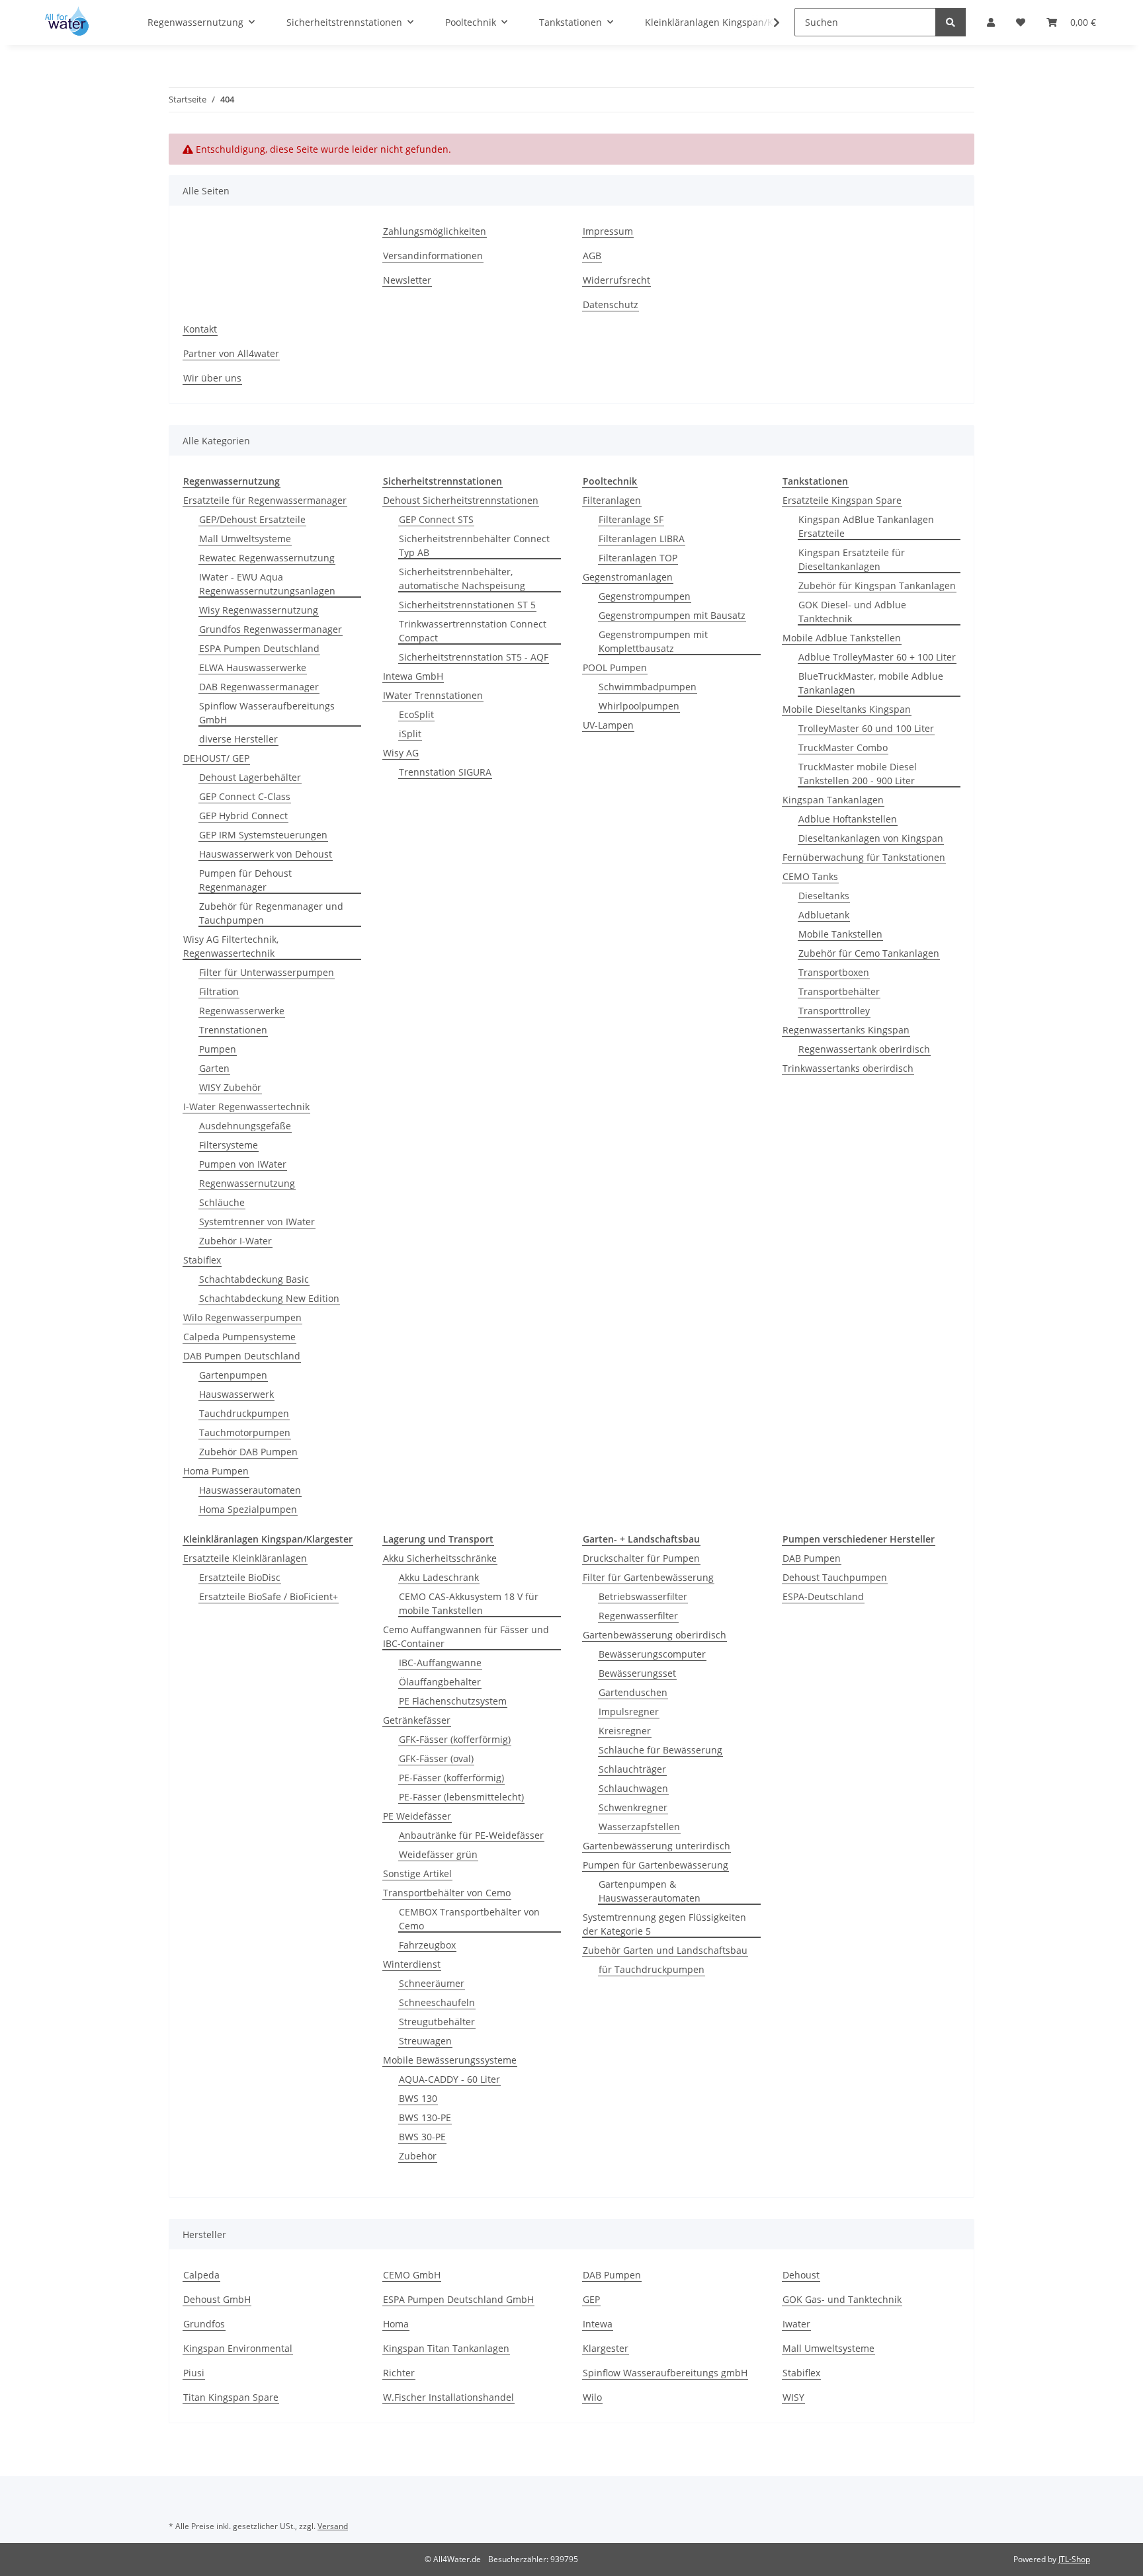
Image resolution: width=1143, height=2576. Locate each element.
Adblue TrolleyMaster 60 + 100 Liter (877, 657)
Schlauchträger (632, 1769)
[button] (768, 22)
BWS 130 (418, 2098)
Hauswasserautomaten (250, 1490)
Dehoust (801, 2275)
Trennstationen (233, 1030)
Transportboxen (834, 972)
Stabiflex (202, 1260)
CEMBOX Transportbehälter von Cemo (469, 1919)
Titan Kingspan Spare (231, 2397)
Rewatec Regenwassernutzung (267, 558)
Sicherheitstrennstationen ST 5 (467, 605)
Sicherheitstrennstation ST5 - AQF (474, 657)
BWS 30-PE (422, 2137)
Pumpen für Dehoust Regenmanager (245, 880)
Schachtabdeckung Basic (254, 1279)
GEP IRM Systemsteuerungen (263, 835)
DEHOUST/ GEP (216, 758)
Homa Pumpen (216, 1471)
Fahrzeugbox (427, 1945)
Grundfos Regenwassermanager (271, 629)
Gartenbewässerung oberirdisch (655, 1635)
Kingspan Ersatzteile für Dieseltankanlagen (852, 559)
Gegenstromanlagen (628, 577)
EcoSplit (416, 714)
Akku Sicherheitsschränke (440, 1558)
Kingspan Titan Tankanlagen (446, 2348)
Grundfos (204, 2324)
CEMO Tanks (810, 876)
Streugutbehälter (437, 2022)
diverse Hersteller (238, 739)
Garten (214, 1068)
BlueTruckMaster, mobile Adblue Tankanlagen (871, 683)
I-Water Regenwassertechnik (246, 1107)
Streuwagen (425, 2041)
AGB (592, 256)
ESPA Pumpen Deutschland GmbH (458, 2299)
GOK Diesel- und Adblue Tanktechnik (852, 612)
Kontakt (200, 329)
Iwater (796, 2324)
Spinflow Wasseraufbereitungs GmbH (267, 713)
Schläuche (222, 1202)
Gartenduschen (633, 1692)
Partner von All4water (231, 353)
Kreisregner (625, 1731)
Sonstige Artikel (417, 1873)
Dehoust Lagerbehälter (250, 777)
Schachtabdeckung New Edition (269, 1298)
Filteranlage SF (631, 519)
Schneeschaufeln (437, 2002)
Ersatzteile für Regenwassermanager (265, 500)
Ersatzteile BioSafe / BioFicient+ (269, 1596)
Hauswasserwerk (236, 1394)
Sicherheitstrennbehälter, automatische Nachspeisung (462, 579)
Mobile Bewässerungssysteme (450, 2060)
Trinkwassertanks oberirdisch (848, 1068)
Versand (333, 2526)
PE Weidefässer (417, 1816)
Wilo (592, 2397)
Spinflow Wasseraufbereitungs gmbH (665, 2373)
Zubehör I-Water (235, 1241)
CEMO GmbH (412, 2275)
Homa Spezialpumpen (248, 1509)
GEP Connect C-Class (245, 796)
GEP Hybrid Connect (243, 816)
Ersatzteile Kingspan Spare (842, 500)
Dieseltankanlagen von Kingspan (871, 838)
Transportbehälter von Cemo (447, 1893)
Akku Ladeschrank (439, 1577)
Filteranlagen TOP (638, 558)
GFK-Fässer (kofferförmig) (455, 1739)
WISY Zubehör (230, 1087)
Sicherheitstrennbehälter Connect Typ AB (474, 545)
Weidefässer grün (438, 1854)
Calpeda (201, 2275)
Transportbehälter (839, 991)
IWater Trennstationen (433, 695)
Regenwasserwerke (242, 1011)
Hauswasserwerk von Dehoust (266, 854)
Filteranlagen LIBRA (642, 539)
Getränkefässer (417, 1720)
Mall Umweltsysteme (245, 539)
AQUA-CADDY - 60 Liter (449, 2079)
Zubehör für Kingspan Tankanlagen (877, 585)
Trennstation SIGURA (445, 772)
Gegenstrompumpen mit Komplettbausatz (653, 641)
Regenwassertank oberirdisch (864, 1049)
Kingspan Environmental (238, 2348)
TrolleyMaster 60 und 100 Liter (866, 728)
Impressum (608, 231)
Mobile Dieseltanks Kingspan (847, 709)
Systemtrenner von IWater (257, 1222)
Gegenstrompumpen (645, 596)
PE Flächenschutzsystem (453, 1701)
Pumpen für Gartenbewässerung (656, 1865)
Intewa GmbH (413, 676)
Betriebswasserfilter (643, 1596)
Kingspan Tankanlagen (833, 800)
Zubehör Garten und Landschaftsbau (665, 1950)
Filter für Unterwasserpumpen (267, 972)
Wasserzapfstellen (639, 1827)
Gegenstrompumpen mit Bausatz (672, 615)
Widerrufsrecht (616, 280)
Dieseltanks (824, 896)
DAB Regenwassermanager (259, 687)
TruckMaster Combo (843, 747)
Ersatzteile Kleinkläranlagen (245, 1558)
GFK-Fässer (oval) (436, 1758)
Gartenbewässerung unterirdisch (656, 1846)
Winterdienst (412, 1964)
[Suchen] (951, 22)
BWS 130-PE (425, 2117)
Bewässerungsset (637, 1673)
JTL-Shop (1074, 2559)
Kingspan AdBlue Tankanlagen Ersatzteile (866, 526)
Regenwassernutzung (247, 1183)
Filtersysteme (229, 1145)
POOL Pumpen (615, 667)
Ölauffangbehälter (440, 1682)
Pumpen (218, 1049)
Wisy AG (401, 753)
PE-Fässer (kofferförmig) (451, 1778)
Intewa (598, 2324)
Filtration (219, 991)
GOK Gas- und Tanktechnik (842, 2299)
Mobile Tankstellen (840, 934)
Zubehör (418, 2156)
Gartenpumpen (233, 1375)
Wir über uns (212, 378)
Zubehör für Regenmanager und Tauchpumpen (271, 913)
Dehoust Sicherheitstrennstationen (461, 500)
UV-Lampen (608, 725)
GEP (591, 2299)
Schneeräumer (432, 1983)
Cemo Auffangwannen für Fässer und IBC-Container (466, 1636)
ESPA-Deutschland (823, 1596)
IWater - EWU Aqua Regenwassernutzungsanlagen (267, 584)
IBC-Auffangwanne (440, 1663)
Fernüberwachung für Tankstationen (864, 857)
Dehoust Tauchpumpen (835, 1577)
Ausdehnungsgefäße (245, 1126)
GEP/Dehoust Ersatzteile (252, 519)
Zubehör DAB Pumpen (248, 1452)
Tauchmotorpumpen (245, 1432)
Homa (396, 2324)
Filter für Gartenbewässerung (648, 1577)
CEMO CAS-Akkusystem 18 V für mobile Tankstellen (469, 1603)
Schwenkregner (633, 1807)
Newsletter (407, 280)
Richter (399, 2373)
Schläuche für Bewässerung (660, 1750)
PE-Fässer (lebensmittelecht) (461, 1797)
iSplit (410, 734)
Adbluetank (824, 915)
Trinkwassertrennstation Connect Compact (473, 631)
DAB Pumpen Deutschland (242, 1356)
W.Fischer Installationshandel (448, 2397)
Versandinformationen (433, 256)
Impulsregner (629, 1711)
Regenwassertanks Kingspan (846, 1030)
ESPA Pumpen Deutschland (259, 648)
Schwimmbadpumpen (648, 687)
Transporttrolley (834, 1011)
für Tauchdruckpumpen (652, 1969)
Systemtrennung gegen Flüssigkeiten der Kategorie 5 (664, 1924)
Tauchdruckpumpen (244, 1413)
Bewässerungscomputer (652, 1654)
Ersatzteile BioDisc (240, 1577)
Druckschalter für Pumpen (641, 1558)
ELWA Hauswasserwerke (253, 667)
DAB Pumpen (812, 1558)
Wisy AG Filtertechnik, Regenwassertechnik (231, 946)
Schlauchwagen (633, 1788)
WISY (793, 2397)
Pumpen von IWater (243, 1164)
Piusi (194, 2373)
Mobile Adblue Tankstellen (842, 638)
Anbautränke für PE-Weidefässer (471, 1835)
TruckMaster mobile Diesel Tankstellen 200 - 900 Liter (858, 774)
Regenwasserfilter (638, 1616)
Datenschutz (611, 304)
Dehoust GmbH (217, 2299)
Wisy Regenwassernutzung (259, 610)
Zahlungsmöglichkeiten (435, 231)
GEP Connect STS (436, 519)
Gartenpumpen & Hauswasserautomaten (650, 1891)
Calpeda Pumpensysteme (239, 1337)
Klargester (606, 2348)
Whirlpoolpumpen (639, 706)
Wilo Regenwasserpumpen (242, 1317)
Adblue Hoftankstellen (848, 819)
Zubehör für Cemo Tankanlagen (869, 953)
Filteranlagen (612, 500)
